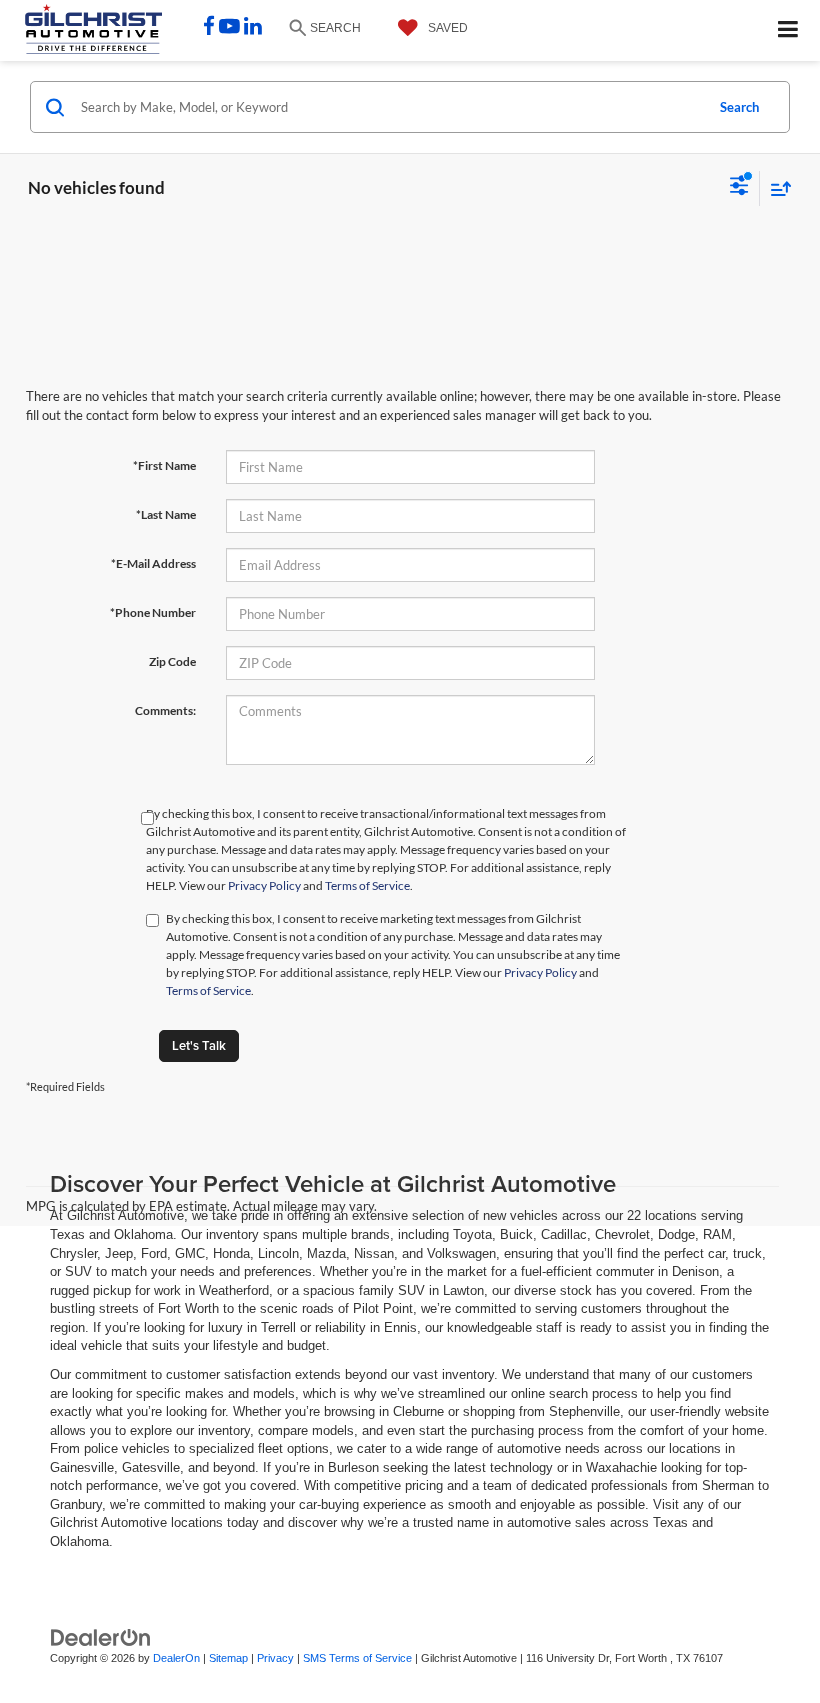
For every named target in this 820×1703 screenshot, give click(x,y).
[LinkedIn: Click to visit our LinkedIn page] (253, 28)
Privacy (275, 1658)
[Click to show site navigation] (788, 30)
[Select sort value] (776, 188)
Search (739, 107)
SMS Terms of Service (357, 1658)
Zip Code (172, 661)
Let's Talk (199, 1045)
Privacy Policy (264, 885)
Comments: (165, 710)
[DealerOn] (101, 1636)
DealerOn (176, 1658)
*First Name (164, 465)
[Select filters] (739, 188)
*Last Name (166, 514)
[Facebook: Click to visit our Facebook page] (209, 28)
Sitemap (228, 1658)
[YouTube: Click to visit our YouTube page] (229, 28)
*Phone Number (153, 612)
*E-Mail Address (153, 563)
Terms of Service (367, 885)
